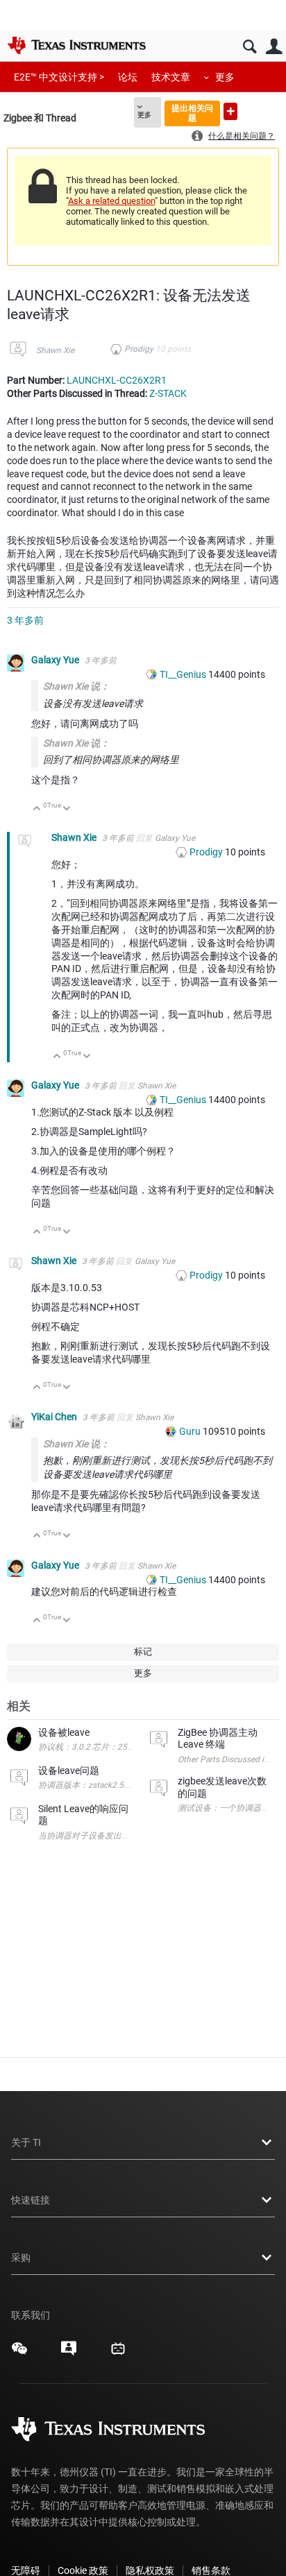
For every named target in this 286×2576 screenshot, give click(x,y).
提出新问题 (230, 111)
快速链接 (31, 2200)
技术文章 (171, 77)
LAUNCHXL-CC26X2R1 (117, 380)
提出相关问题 (192, 113)
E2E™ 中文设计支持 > (59, 77)
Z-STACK (168, 393)
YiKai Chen (55, 1417)
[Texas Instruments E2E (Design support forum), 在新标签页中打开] (69, 2353)
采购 (21, 2258)
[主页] (76, 45)
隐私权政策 (150, 2570)
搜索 (250, 47)
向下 (67, 809)
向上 (37, 809)
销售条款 (211, 2570)
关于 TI (26, 2142)
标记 (143, 1652)
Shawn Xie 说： (76, 686)
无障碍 (26, 2570)
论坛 (128, 77)
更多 (225, 77)
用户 (274, 47)
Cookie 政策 (83, 2570)
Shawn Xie (55, 350)
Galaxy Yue (56, 660)
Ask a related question (111, 201)
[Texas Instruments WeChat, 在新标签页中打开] (19, 2353)
